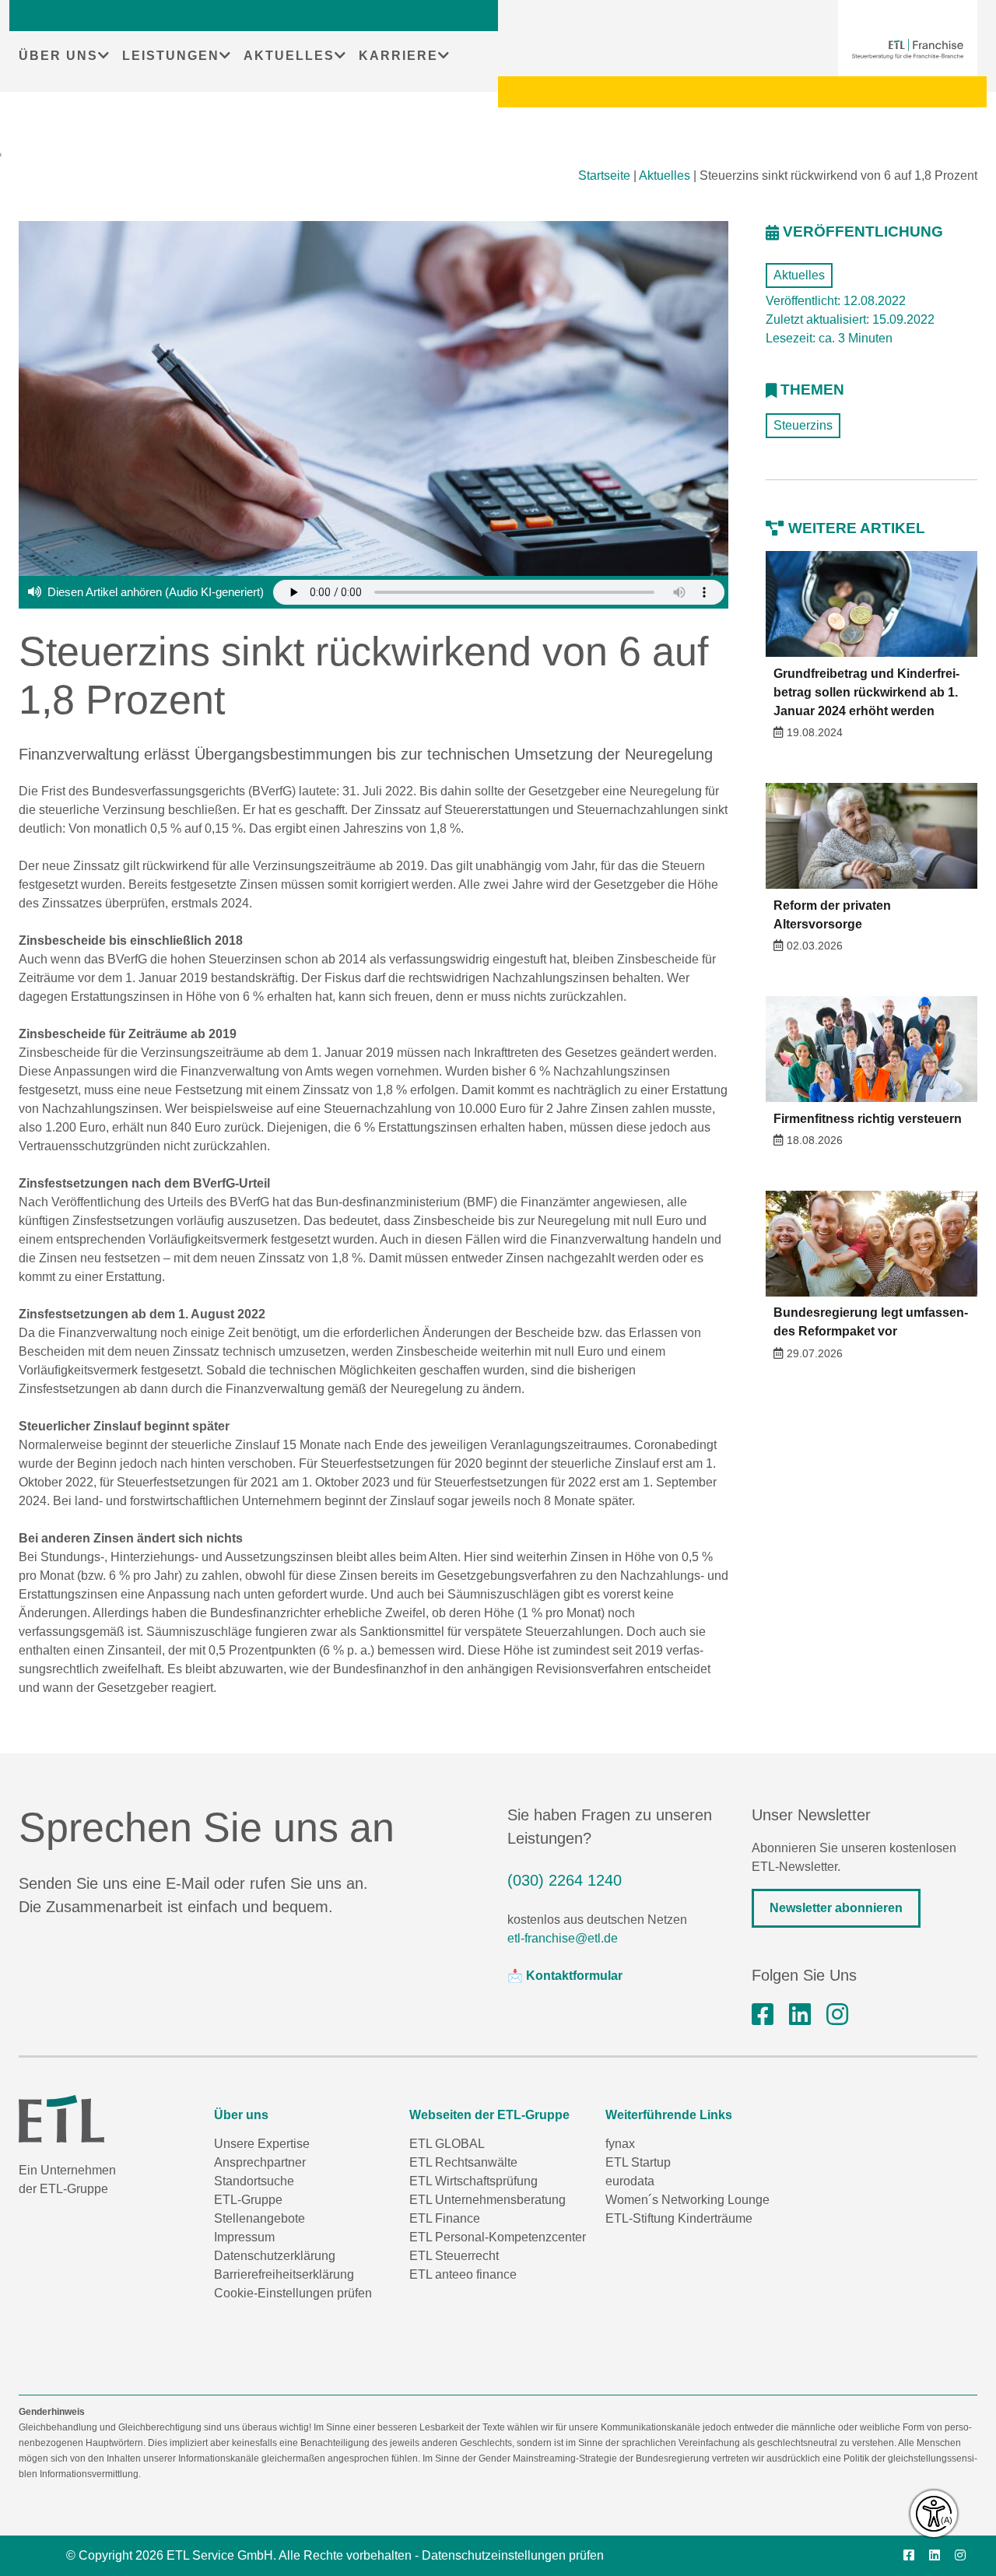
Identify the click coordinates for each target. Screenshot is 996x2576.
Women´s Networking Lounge (687, 2200)
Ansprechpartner (260, 2162)
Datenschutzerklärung (275, 2256)
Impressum (244, 2237)
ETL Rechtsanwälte (463, 2162)
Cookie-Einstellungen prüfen (293, 2293)
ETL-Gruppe (248, 2200)
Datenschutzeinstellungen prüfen (513, 2555)
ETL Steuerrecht (454, 2256)
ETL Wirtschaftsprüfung (473, 2181)
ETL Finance (445, 2218)
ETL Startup (638, 2162)
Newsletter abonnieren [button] (836, 1908)
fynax (620, 2144)
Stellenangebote (260, 2218)
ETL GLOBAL (447, 2144)
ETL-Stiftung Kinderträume (679, 2218)
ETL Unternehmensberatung (487, 2200)
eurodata (630, 2181)
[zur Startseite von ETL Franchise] (908, 49)
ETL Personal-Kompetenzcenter (498, 2237)
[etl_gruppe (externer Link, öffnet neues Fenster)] (837, 2015)
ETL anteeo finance (463, 2274)
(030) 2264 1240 (565, 1880)
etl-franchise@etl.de (563, 1938)
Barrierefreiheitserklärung (284, 2274)
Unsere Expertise (262, 2144)
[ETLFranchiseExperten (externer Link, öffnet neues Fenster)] (763, 2015)
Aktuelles (665, 175)
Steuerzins (803, 425)
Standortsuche (254, 2181)
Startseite (604, 175)
